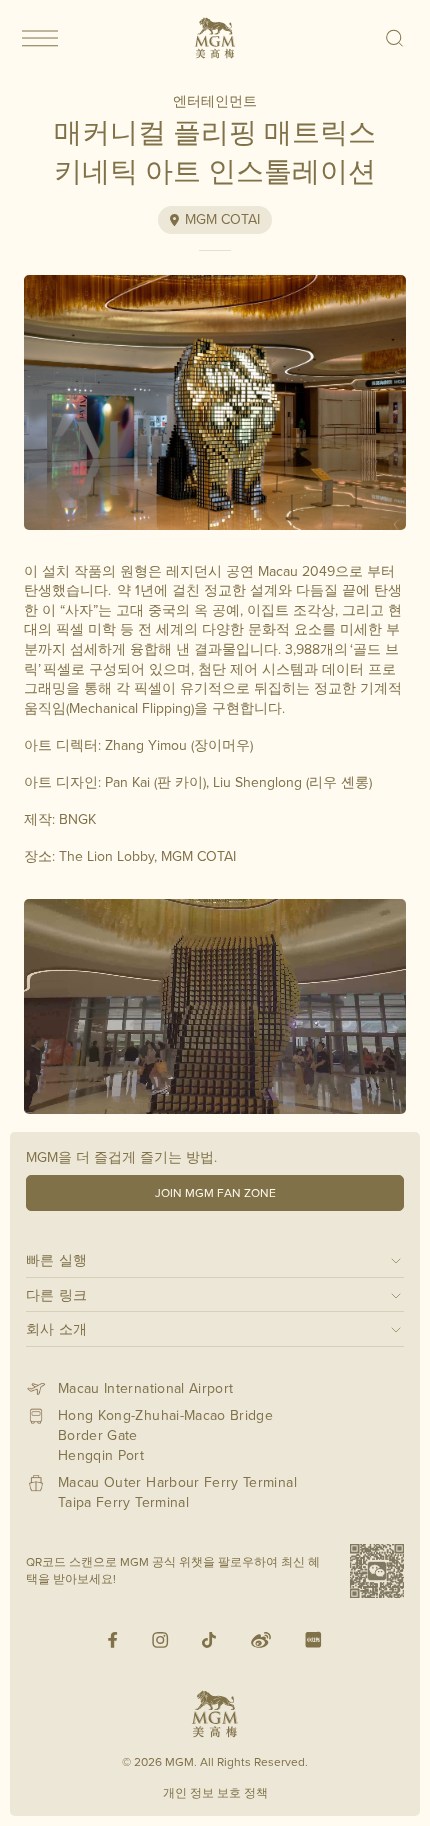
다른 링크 (57, 1294)
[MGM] (215, 38)
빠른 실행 (57, 1259)
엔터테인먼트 (215, 101)
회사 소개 (57, 1328)
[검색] (395, 38)
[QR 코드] (377, 1571)
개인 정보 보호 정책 (215, 1792)
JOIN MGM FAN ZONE (215, 1192)
